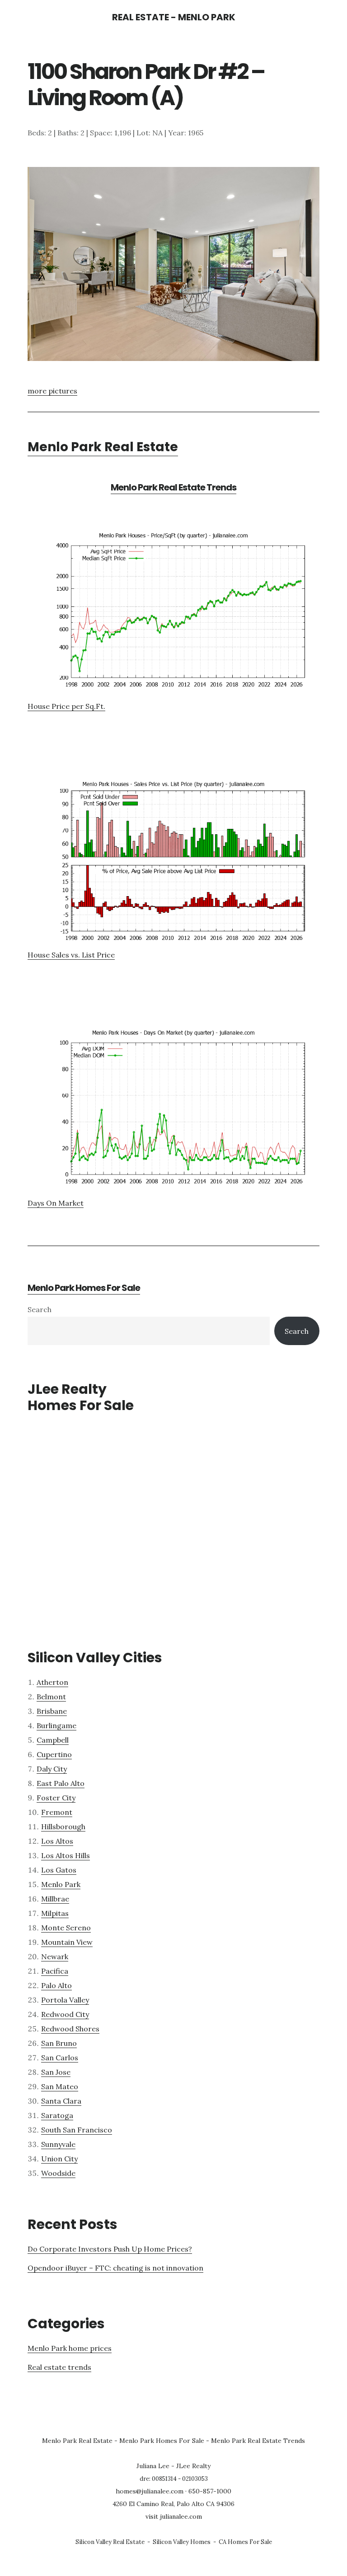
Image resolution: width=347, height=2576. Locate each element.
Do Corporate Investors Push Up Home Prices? (110, 2249)
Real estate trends (59, 2367)
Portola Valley (65, 2000)
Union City (59, 2159)
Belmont (51, 1697)
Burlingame (56, 1725)
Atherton (52, 1682)
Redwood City (65, 2014)
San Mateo (60, 2086)
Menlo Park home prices (70, 2348)
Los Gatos (59, 1870)
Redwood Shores (70, 2029)
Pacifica (55, 1971)
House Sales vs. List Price (71, 955)
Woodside (58, 2173)
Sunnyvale (58, 2144)
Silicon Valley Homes (182, 2542)
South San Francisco (77, 2130)
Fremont (57, 1812)
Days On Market (56, 1203)
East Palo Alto (61, 1783)
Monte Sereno (66, 1928)
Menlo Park (61, 1884)
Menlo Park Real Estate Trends (173, 487)
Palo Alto (56, 1985)
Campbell (53, 1740)
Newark (55, 1956)
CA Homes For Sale (245, 2542)
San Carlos (60, 2058)
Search (40, 1309)
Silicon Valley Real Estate (110, 2542)
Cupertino (54, 1754)
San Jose (56, 2072)
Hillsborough (63, 1827)
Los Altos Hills (66, 1855)
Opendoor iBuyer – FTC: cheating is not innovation (115, 2268)
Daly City (52, 1769)
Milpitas (55, 1913)
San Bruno (59, 2043)
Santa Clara (61, 2101)
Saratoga (57, 2115)
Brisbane (52, 1711)
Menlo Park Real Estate (103, 447)
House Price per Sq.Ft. (66, 706)
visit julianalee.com (174, 2516)
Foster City (56, 1798)
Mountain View (67, 1942)
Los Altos (57, 1841)
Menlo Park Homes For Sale (84, 1288)
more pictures (52, 391)
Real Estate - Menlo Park (174, 17)
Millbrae (55, 1899)
